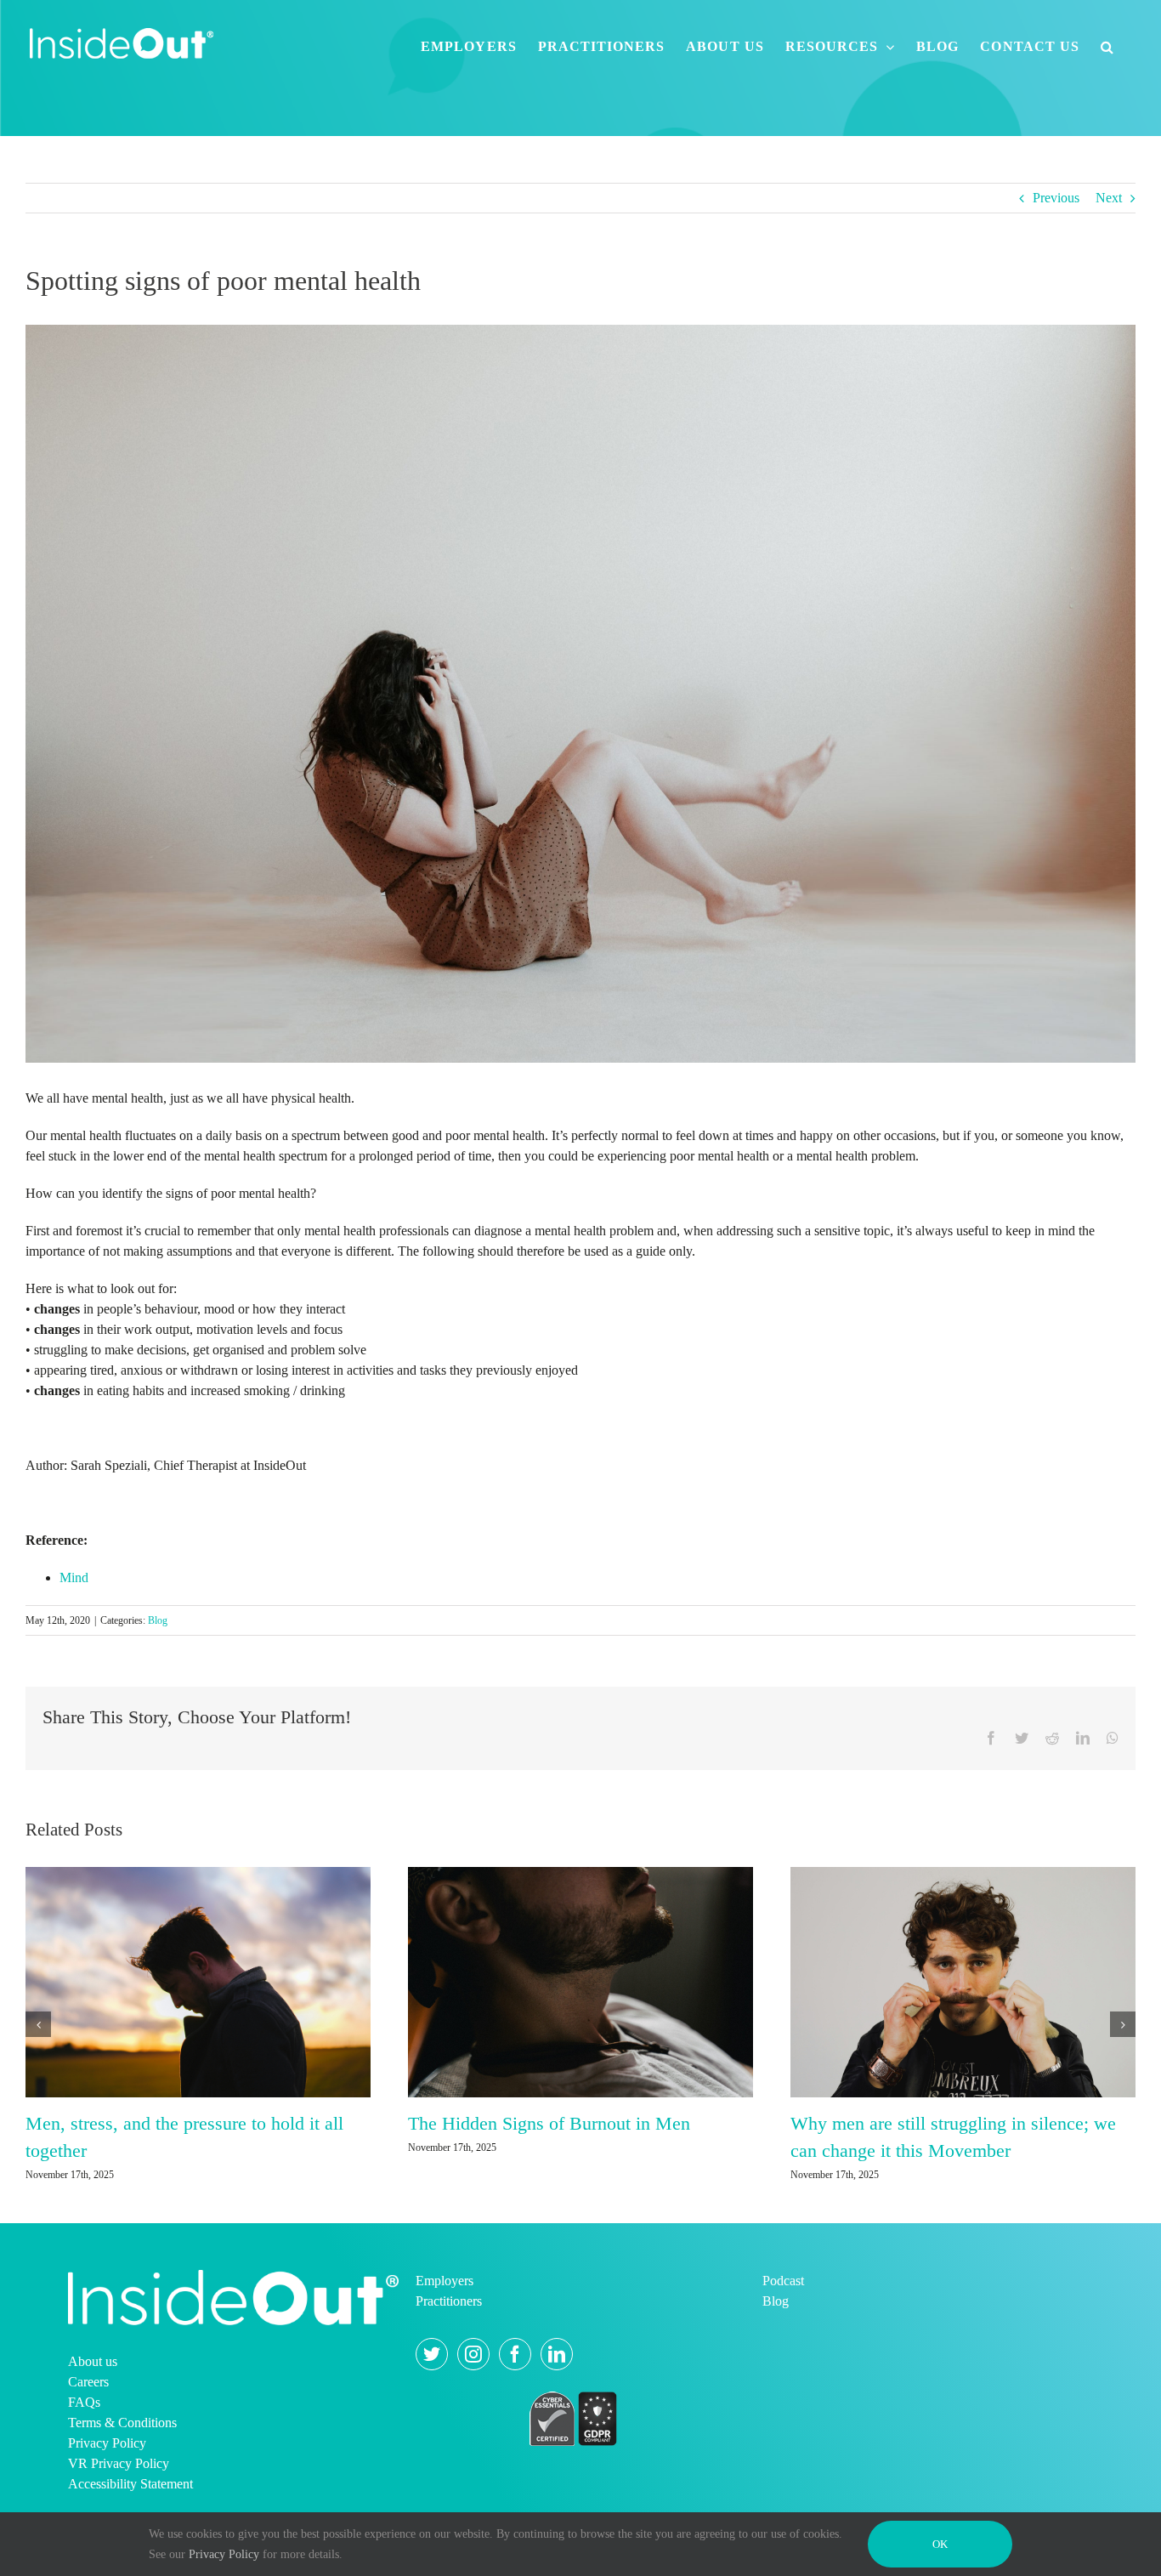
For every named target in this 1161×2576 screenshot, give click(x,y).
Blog (158, 1620)
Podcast (783, 2326)
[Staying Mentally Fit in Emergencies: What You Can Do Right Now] (580, 1980)
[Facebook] (515, 2400)
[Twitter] (432, 2400)
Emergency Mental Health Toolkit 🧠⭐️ (179, 2123)
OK (940, 2544)
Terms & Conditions (122, 2468)
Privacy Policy (107, 2489)
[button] (1107, 47)
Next (1109, 198)
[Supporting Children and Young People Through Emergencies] (963, 2003)
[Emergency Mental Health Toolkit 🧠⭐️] (198, 1980)
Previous (1056, 198)
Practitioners (449, 2347)
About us (93, 2407)
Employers (445, 2326)
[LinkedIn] (557, 2400)
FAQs (84, 2448)
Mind (74, 1577)
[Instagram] (473, 2400)
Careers (88, 2428)
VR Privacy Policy (119, 2509)
